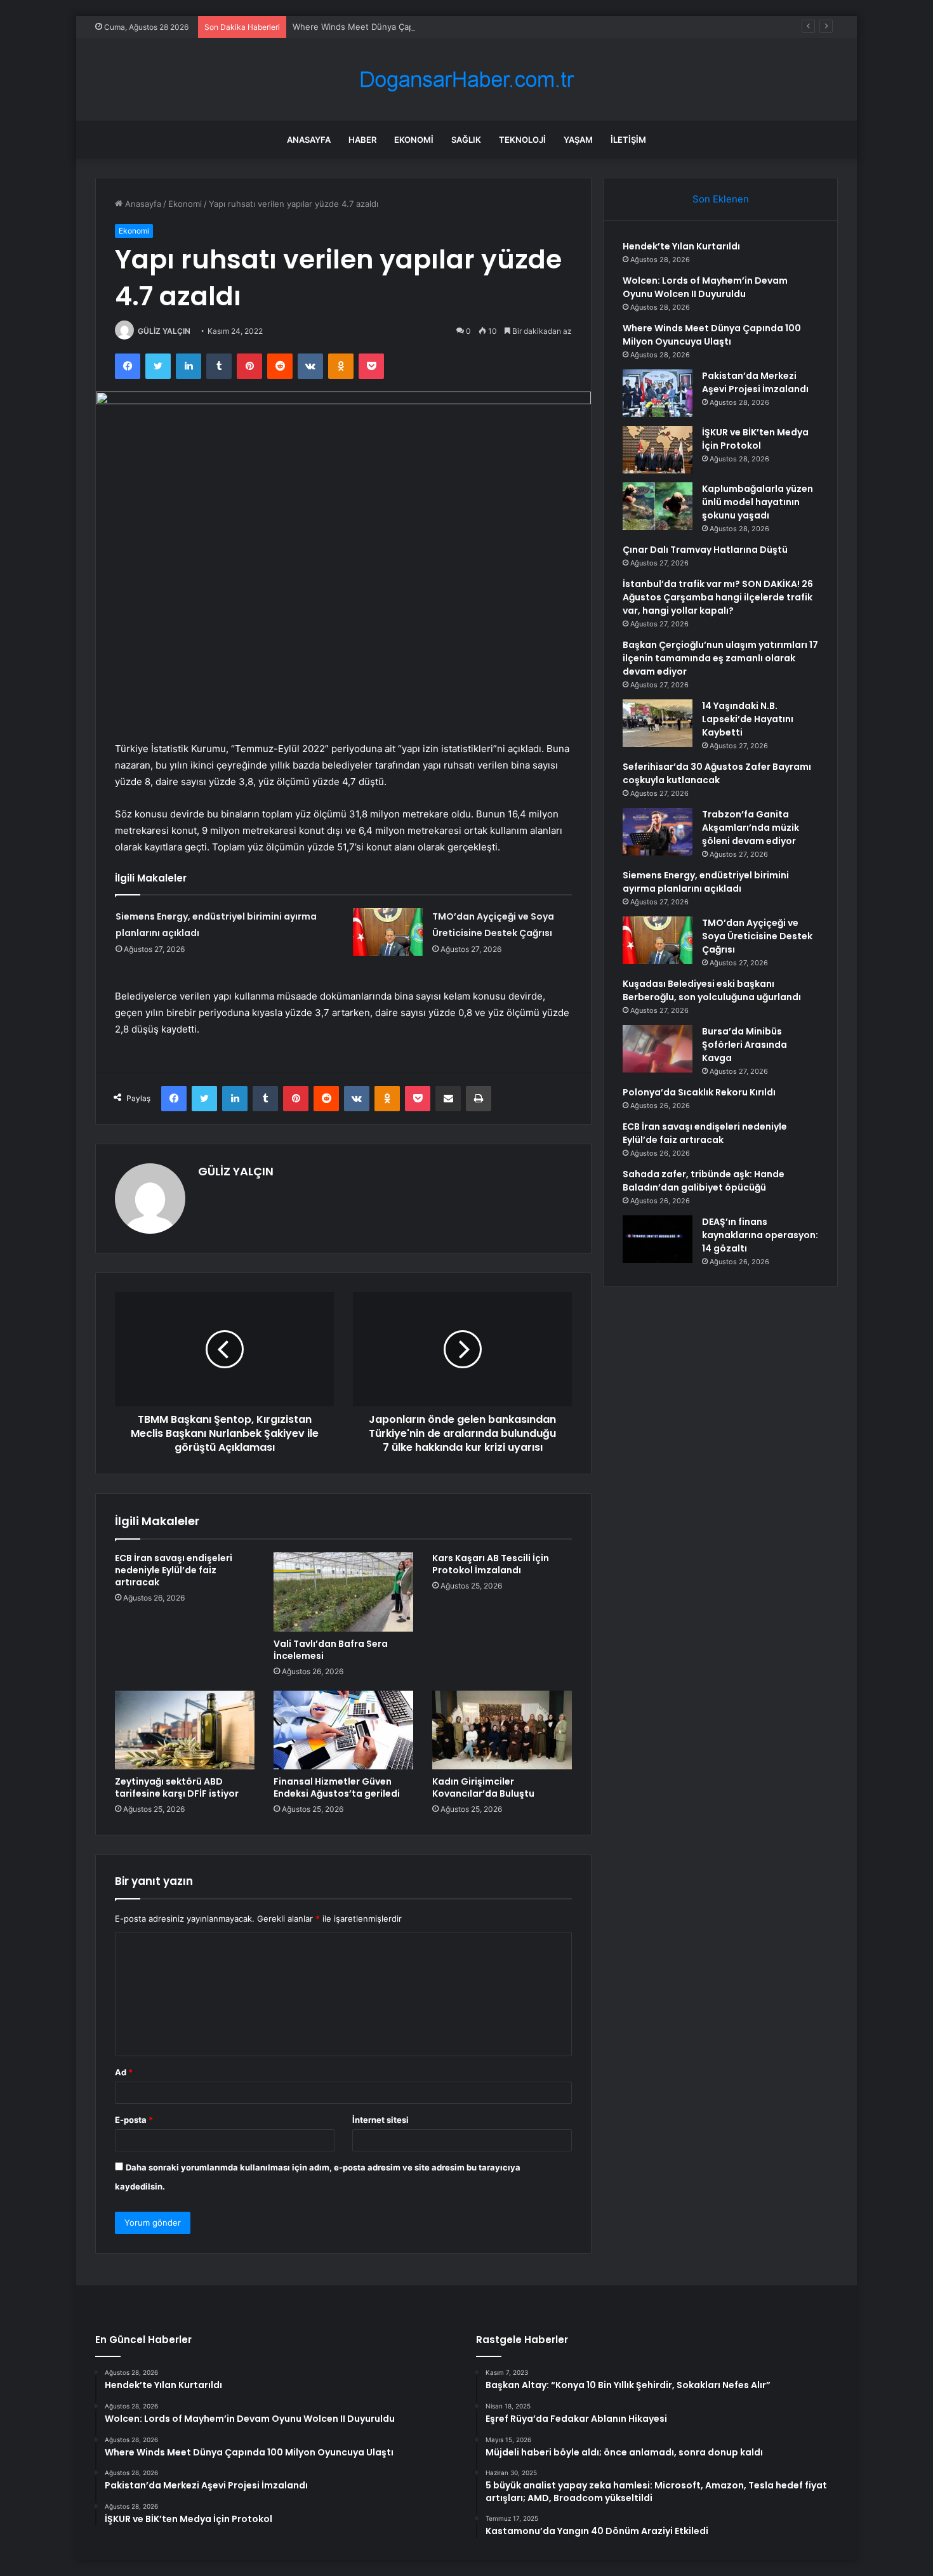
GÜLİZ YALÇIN (164, 331)
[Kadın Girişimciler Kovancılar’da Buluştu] (502, 1730)
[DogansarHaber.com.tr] (466, 80)
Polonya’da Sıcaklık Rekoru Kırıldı (699, 1092)
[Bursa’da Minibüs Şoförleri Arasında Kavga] (658, 1049)
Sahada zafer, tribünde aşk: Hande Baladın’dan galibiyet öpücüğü (704, 1181)
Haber (362, 140)
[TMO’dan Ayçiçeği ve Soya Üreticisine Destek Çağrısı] (388, 932)
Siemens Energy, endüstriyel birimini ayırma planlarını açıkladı (706, 882)
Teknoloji (522, 140)
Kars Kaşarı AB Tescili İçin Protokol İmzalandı (491, 1564)
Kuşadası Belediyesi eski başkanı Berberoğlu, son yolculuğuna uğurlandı (712, 990)
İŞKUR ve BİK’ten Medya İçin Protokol (755, 439)
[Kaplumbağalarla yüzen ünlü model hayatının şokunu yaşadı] (658, 506)
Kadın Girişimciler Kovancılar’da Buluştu (483, 1787)
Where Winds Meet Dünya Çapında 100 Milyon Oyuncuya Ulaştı (417, 27)
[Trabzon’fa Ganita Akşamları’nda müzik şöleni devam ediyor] (658, 832)
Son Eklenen (721, 199)
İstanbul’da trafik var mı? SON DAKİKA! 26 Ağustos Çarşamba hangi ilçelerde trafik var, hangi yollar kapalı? (718, 597)
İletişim (628, 140)
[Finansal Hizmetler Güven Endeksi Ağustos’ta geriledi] (343, 1730)
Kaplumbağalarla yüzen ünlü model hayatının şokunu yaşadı (758, 502)
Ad (124, 2072)
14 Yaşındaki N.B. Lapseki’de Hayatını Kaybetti (748, 719)
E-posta (134, 2120)
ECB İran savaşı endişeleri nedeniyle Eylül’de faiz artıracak (174, 1570)
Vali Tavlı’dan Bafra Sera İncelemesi (331, 1650)
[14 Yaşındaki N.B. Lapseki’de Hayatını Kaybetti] (658, 723)
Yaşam (578, 140)
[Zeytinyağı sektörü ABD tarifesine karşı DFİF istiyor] (185, 1730)
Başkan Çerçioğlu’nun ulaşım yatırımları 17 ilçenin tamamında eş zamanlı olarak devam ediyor (720, 658)
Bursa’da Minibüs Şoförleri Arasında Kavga (744, 1045)
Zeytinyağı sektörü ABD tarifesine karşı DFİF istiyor (177, 1787)
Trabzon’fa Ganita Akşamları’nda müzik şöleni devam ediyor (751, 828)
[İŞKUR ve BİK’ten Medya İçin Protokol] (658, 450)
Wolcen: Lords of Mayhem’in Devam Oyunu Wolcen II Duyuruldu (705, 287)
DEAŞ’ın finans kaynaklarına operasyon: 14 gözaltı (760, 1235)
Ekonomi (414, 140)
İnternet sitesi (380, 2120)
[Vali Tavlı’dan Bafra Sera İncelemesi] (343, 1592)
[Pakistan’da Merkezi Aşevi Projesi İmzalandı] (658, 393)
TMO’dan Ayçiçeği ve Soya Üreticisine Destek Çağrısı (757, 936)
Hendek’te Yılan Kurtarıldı (681, 246)
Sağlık (466, 140)
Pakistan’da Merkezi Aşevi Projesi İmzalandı (755, 382)
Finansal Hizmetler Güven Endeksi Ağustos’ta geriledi (337, 1787)
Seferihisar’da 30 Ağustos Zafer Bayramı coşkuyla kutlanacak (717, 773)
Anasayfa (309, 140)
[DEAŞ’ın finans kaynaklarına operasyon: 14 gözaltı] (658, 1239)
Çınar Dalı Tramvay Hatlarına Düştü (705, 550)
